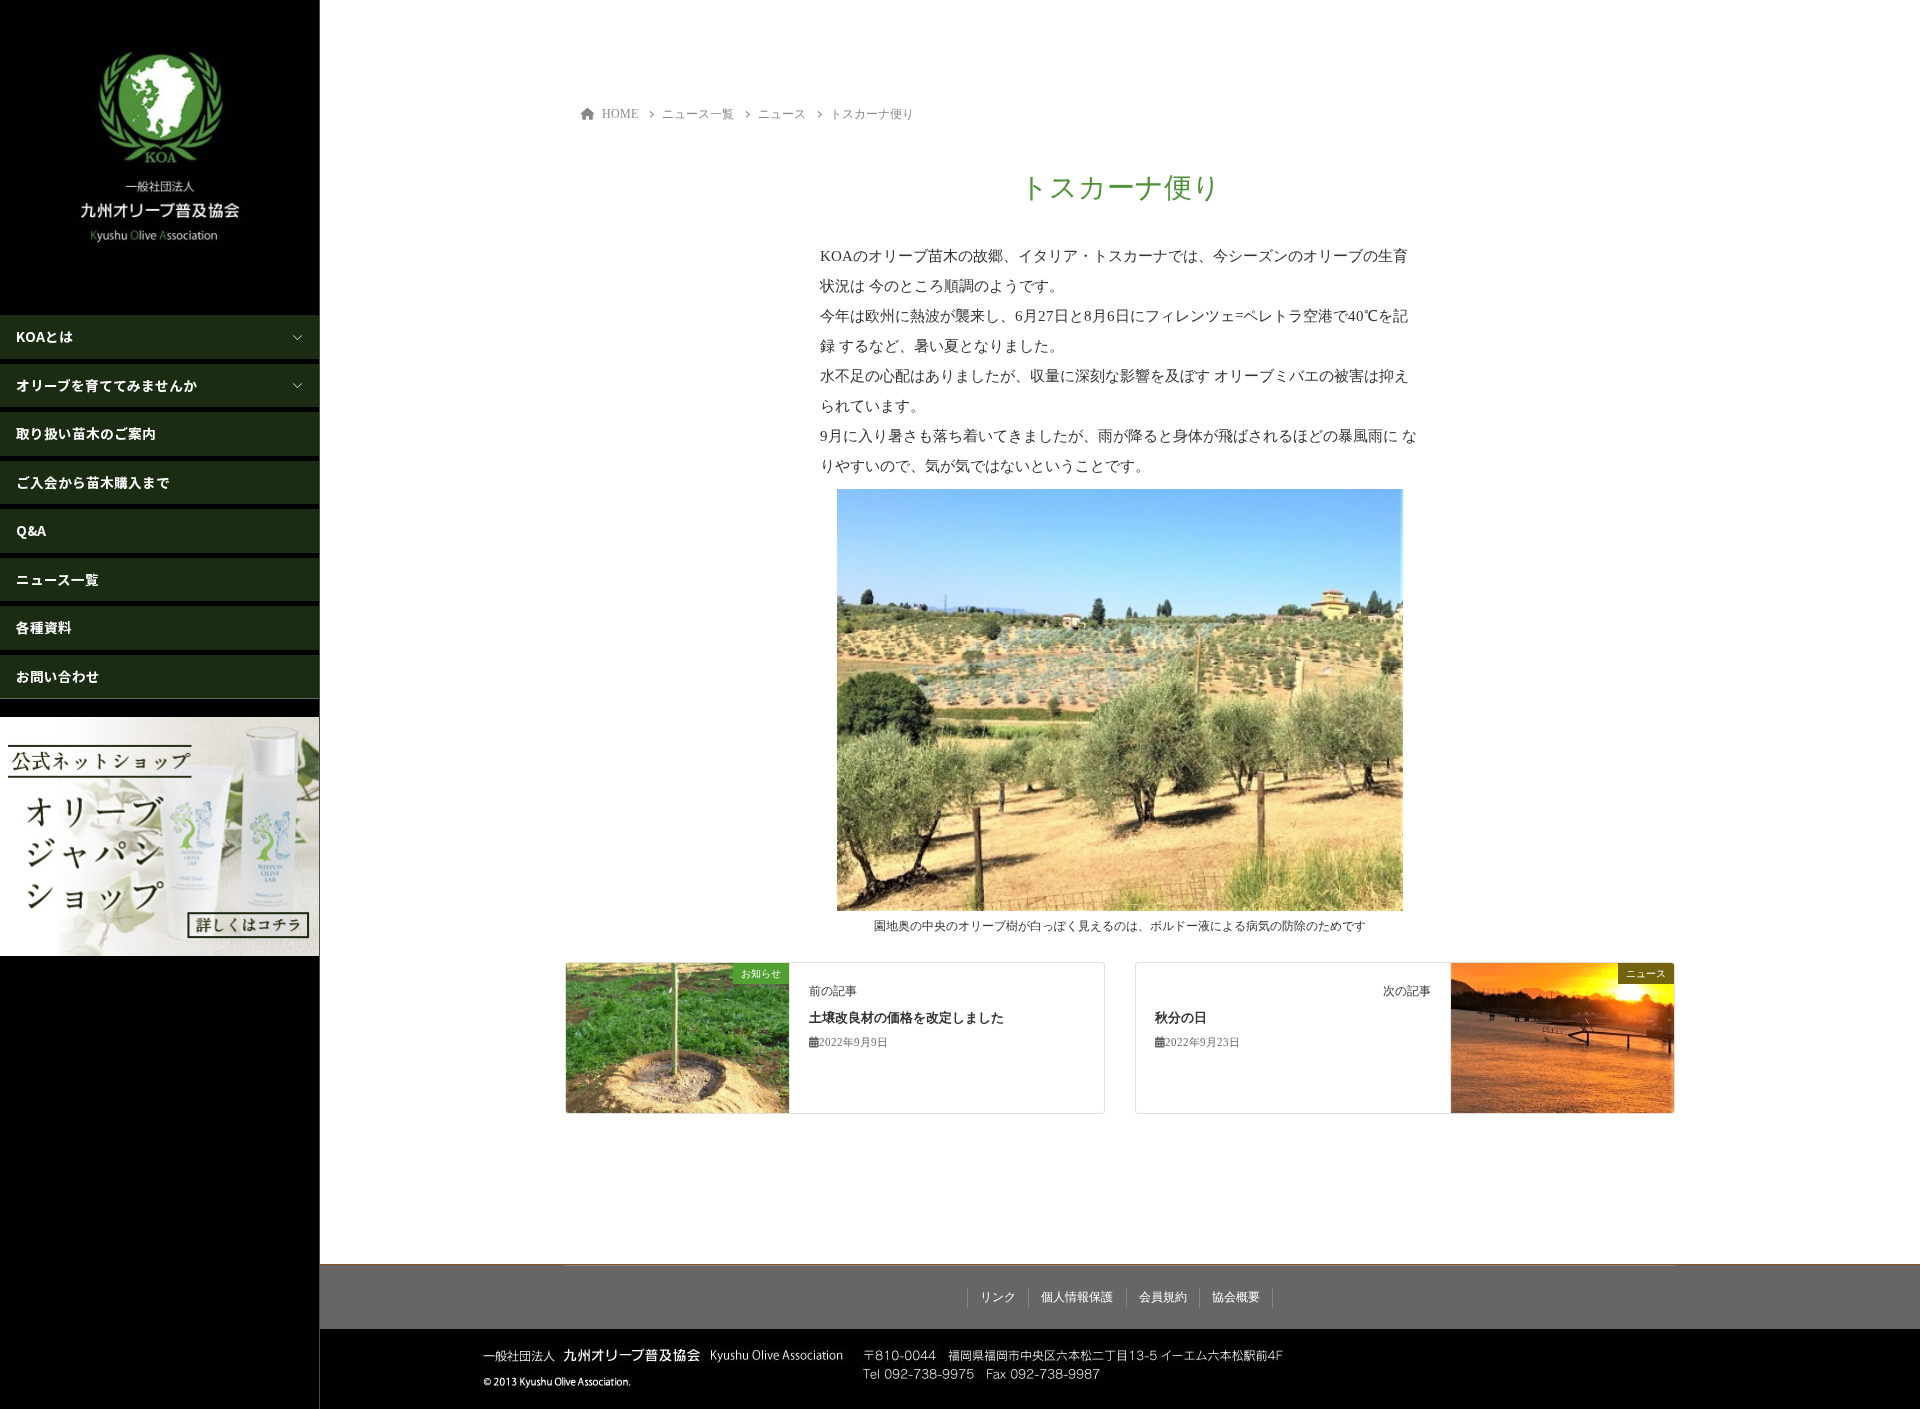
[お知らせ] (677, 1037)
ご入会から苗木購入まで (93, 482)
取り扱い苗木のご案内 (86, 433)
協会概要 (1236, 1297)
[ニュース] (1562, 1037)
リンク (998, 1297)
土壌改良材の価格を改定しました (906, 1018)
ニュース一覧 (57, 579)
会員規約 (1163, 1297)
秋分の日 (1181, 1018)
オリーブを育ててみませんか (106, 385)
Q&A (31, 530)
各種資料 (44, 627)
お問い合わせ (58, 676)
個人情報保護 (1077, 1297)
